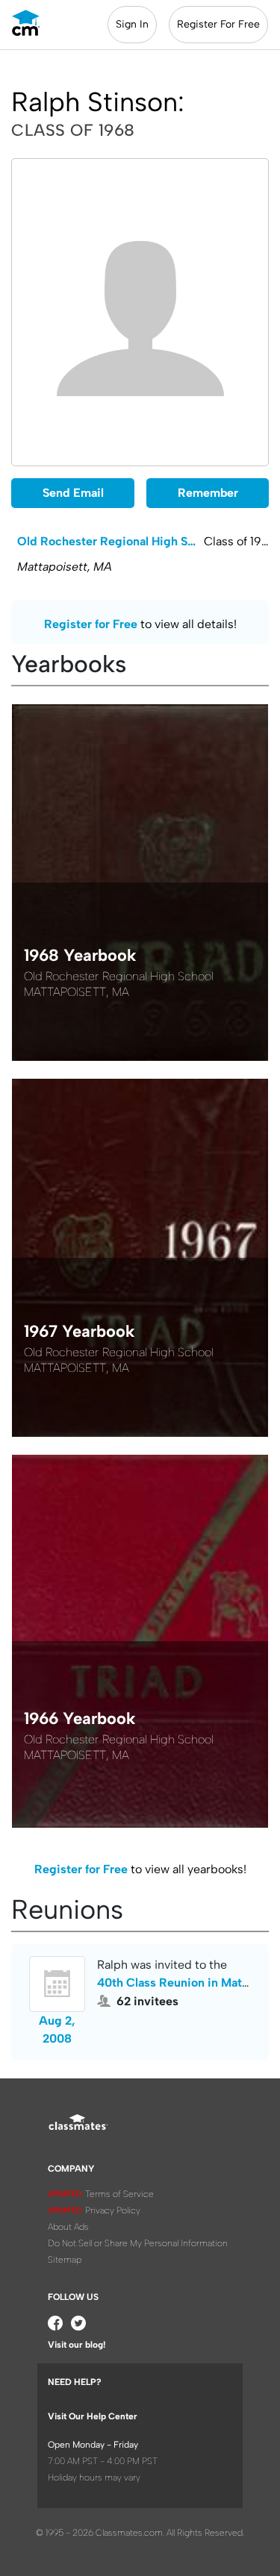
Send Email (73, 493)
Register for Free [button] (91, 624)
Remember (208, 493)
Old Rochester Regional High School (111, 541)
